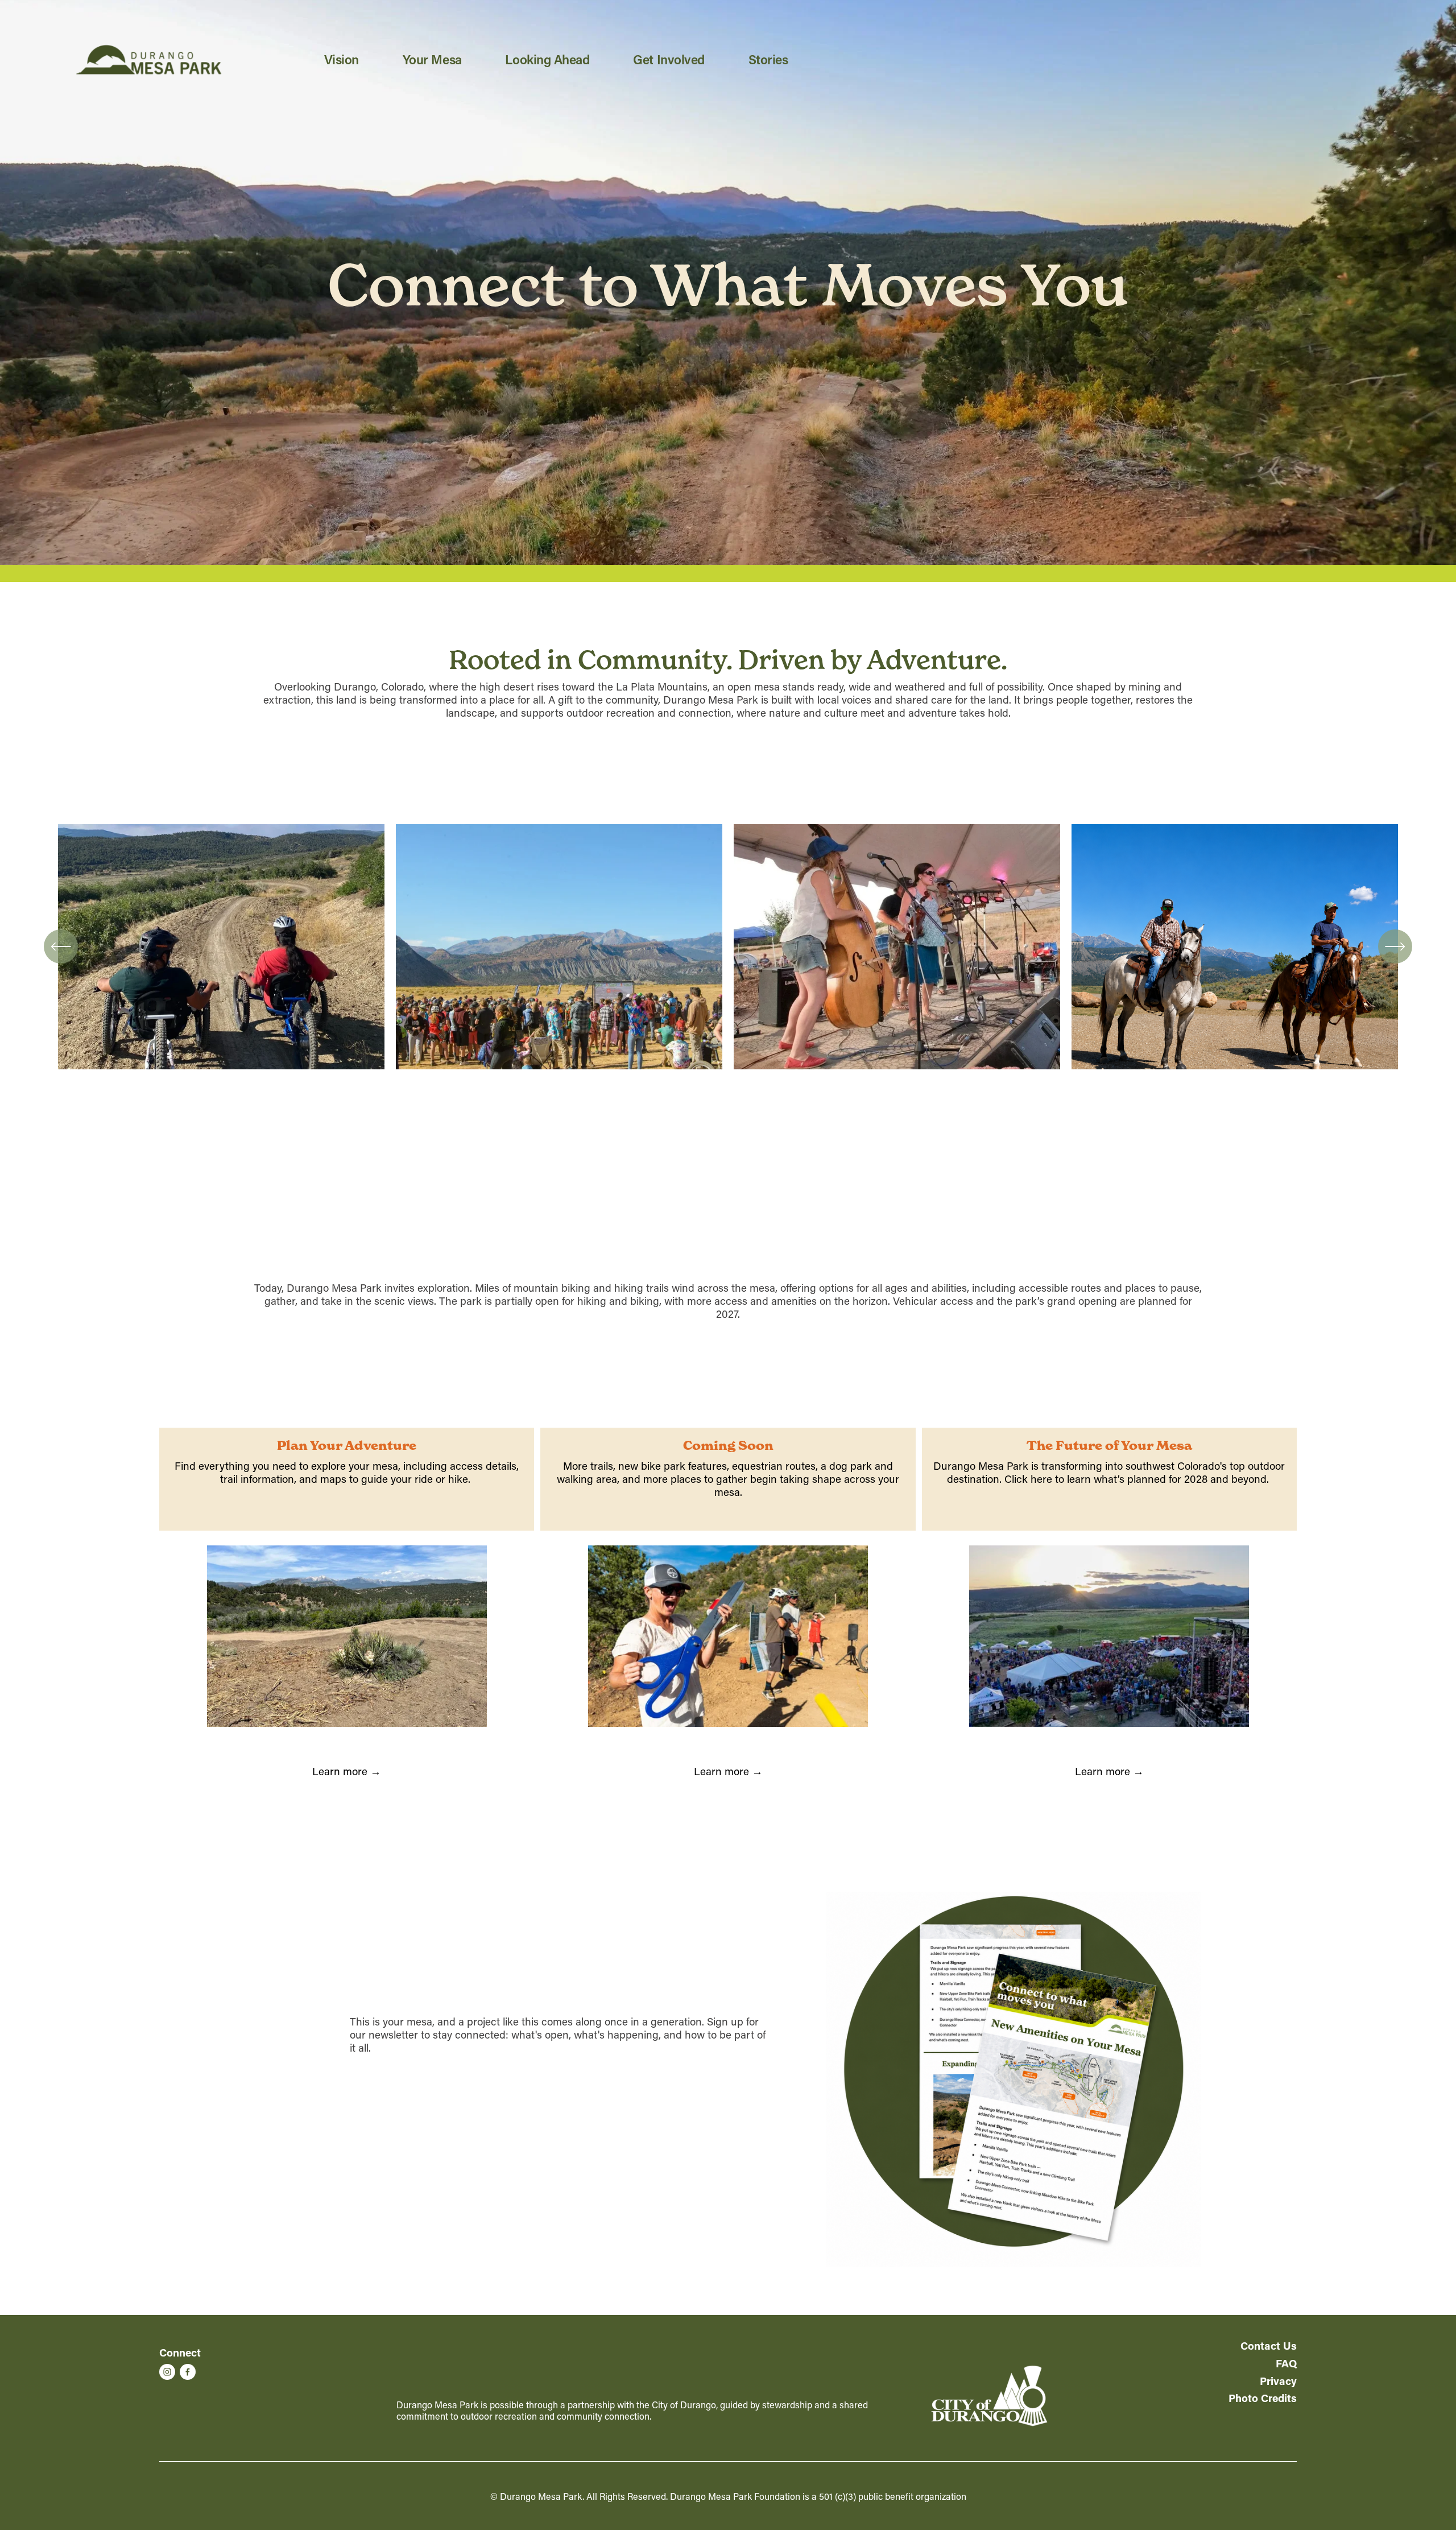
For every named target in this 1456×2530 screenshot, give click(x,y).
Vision (342, 59)
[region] (728, 953)
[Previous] (61, 946)
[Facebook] (188, 2372)
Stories (768, 59)
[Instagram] (167, 2372)
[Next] (1395, 946)
